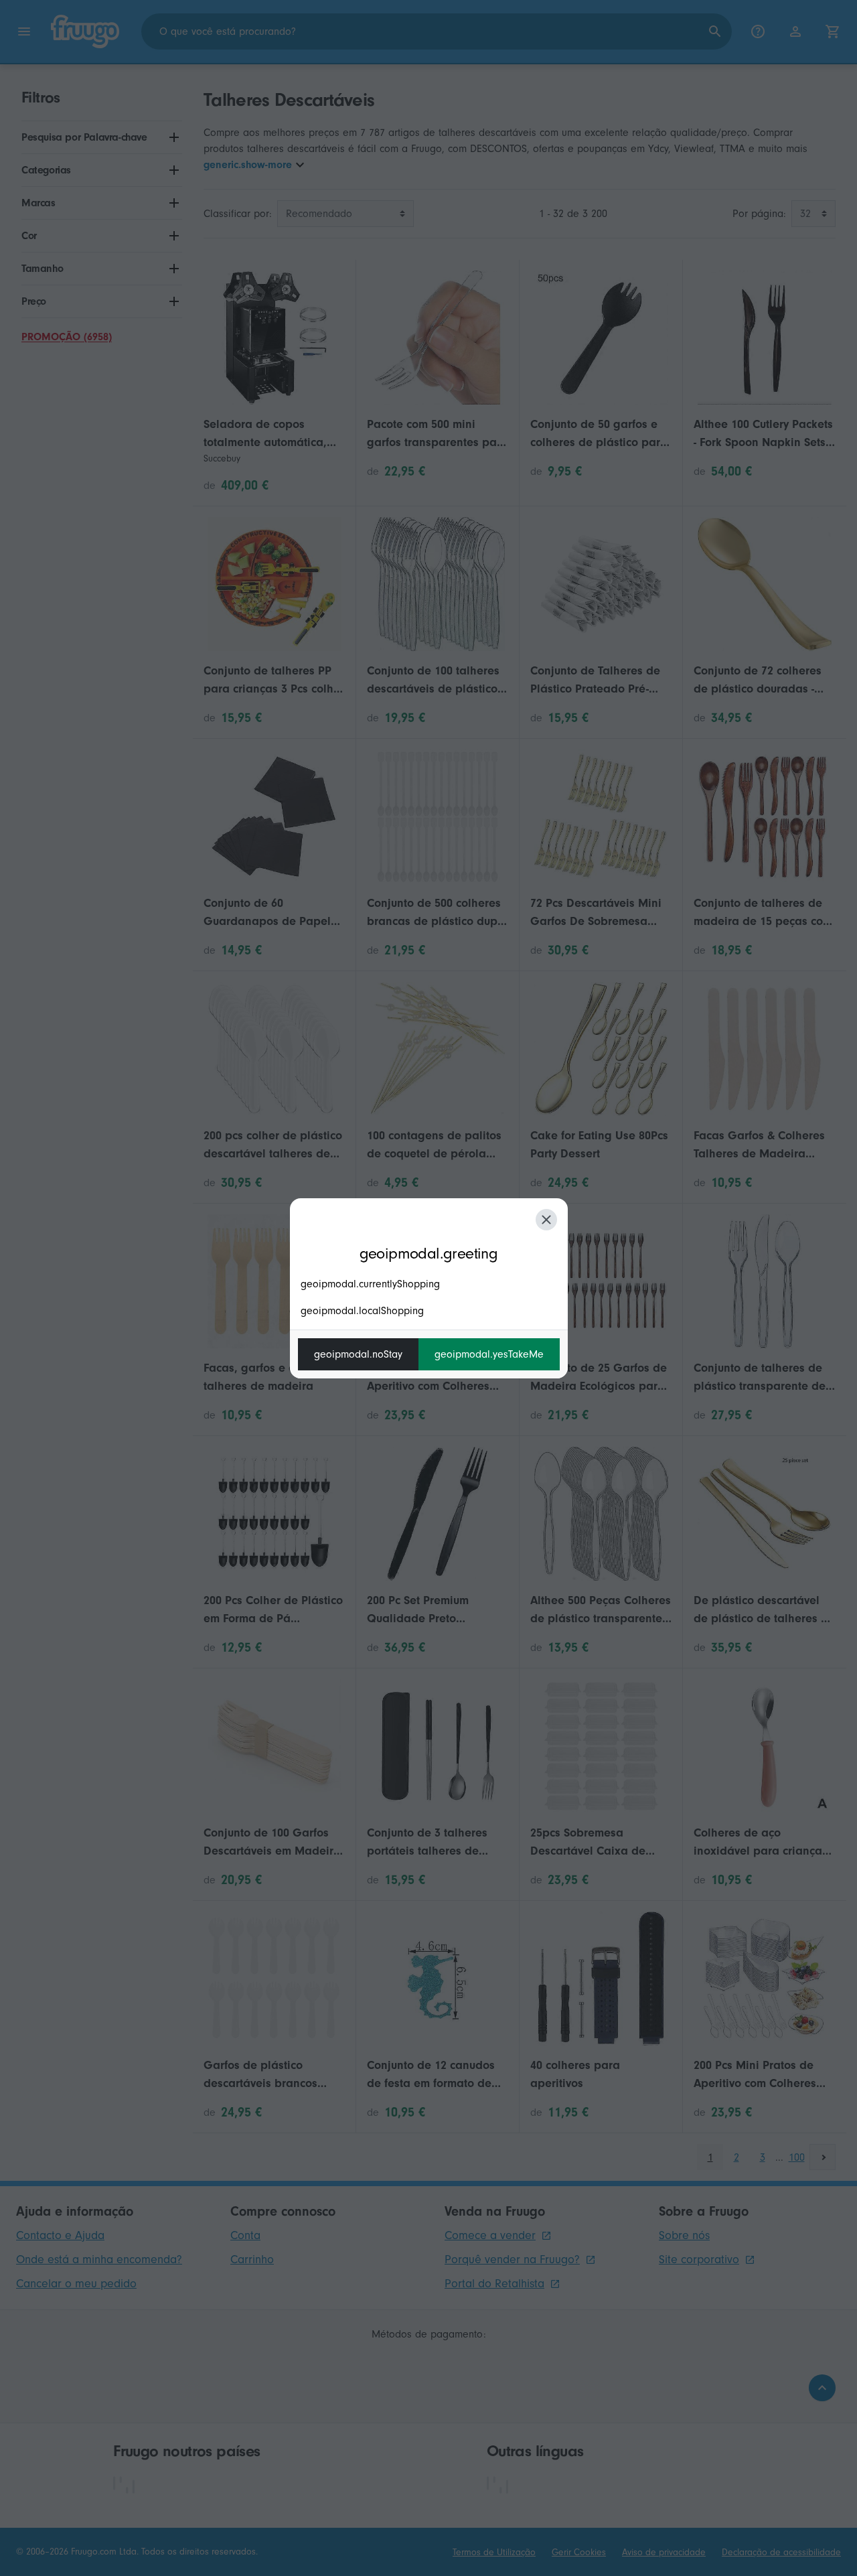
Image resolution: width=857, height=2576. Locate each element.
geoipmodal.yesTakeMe (489, 1354)
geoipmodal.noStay (358, 1354)
